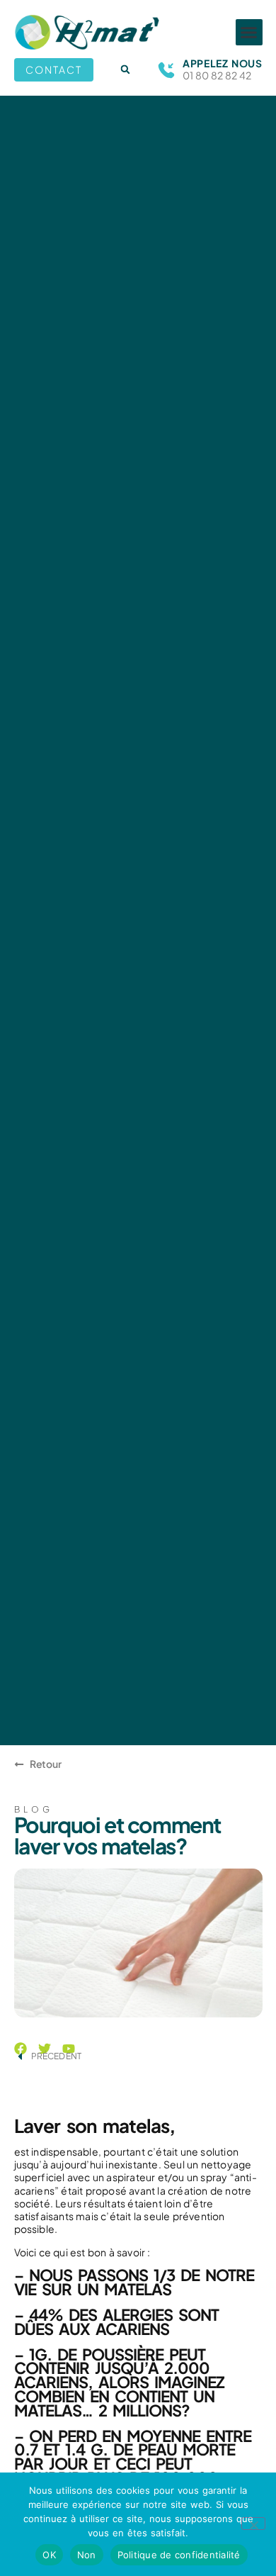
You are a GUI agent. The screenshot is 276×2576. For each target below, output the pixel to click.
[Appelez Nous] (166, 70)
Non (87, 2555)
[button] (249, 33)
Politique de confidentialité (179, 2555)
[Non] (253, 2524)
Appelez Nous (222, 63)
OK (49, 2555)
